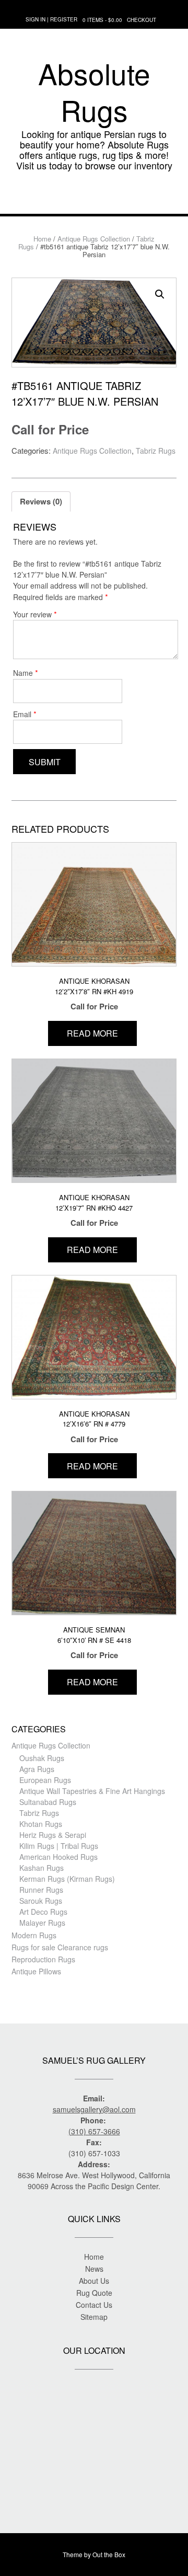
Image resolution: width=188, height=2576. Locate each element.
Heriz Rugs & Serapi (53, 1835)
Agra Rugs (37, 1769)
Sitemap (94, 2317)
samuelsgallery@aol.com (94, 2109)
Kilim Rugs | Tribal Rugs (59, 1846)
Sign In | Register (51, 19)
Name (26, 672)
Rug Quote (94, 2293)
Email (25, 714)
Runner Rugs (41, 1890)
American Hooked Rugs (58, 1857)
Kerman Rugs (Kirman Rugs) (67, 1879)
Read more (92, 1033)
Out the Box (109, 2554)
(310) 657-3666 (94, 2131)
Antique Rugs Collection (94, 239)
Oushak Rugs (42, 1758)
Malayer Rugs (42, 1923)
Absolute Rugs (94, 91)
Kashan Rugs (42, 1868)
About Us (94, 2281)
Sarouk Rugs (41, 1901)
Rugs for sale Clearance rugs (60, 1947)
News (94, 2269)
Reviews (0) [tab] (41, 501)
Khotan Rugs (41, 1824)
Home (42, 239)
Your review (35, 614)
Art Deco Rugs (43, 1912)
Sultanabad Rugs (48, 1802)
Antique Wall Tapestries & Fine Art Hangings (92, 1791)
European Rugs (45, 1780)
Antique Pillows (36, 1971)
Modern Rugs (34, 1935)
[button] (94, 198)
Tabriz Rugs (156, 451)
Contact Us (94, 2305)
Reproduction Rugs (43, 1959)
